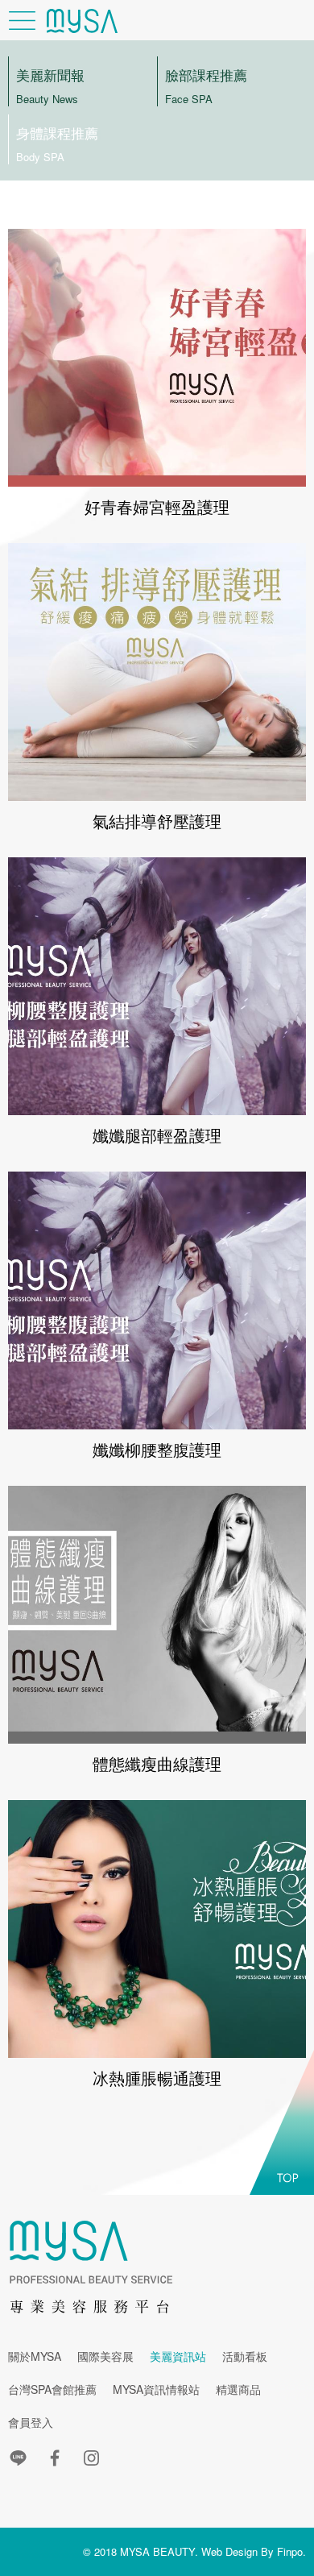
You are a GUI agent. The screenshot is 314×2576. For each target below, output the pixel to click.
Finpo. (291, 2551)
